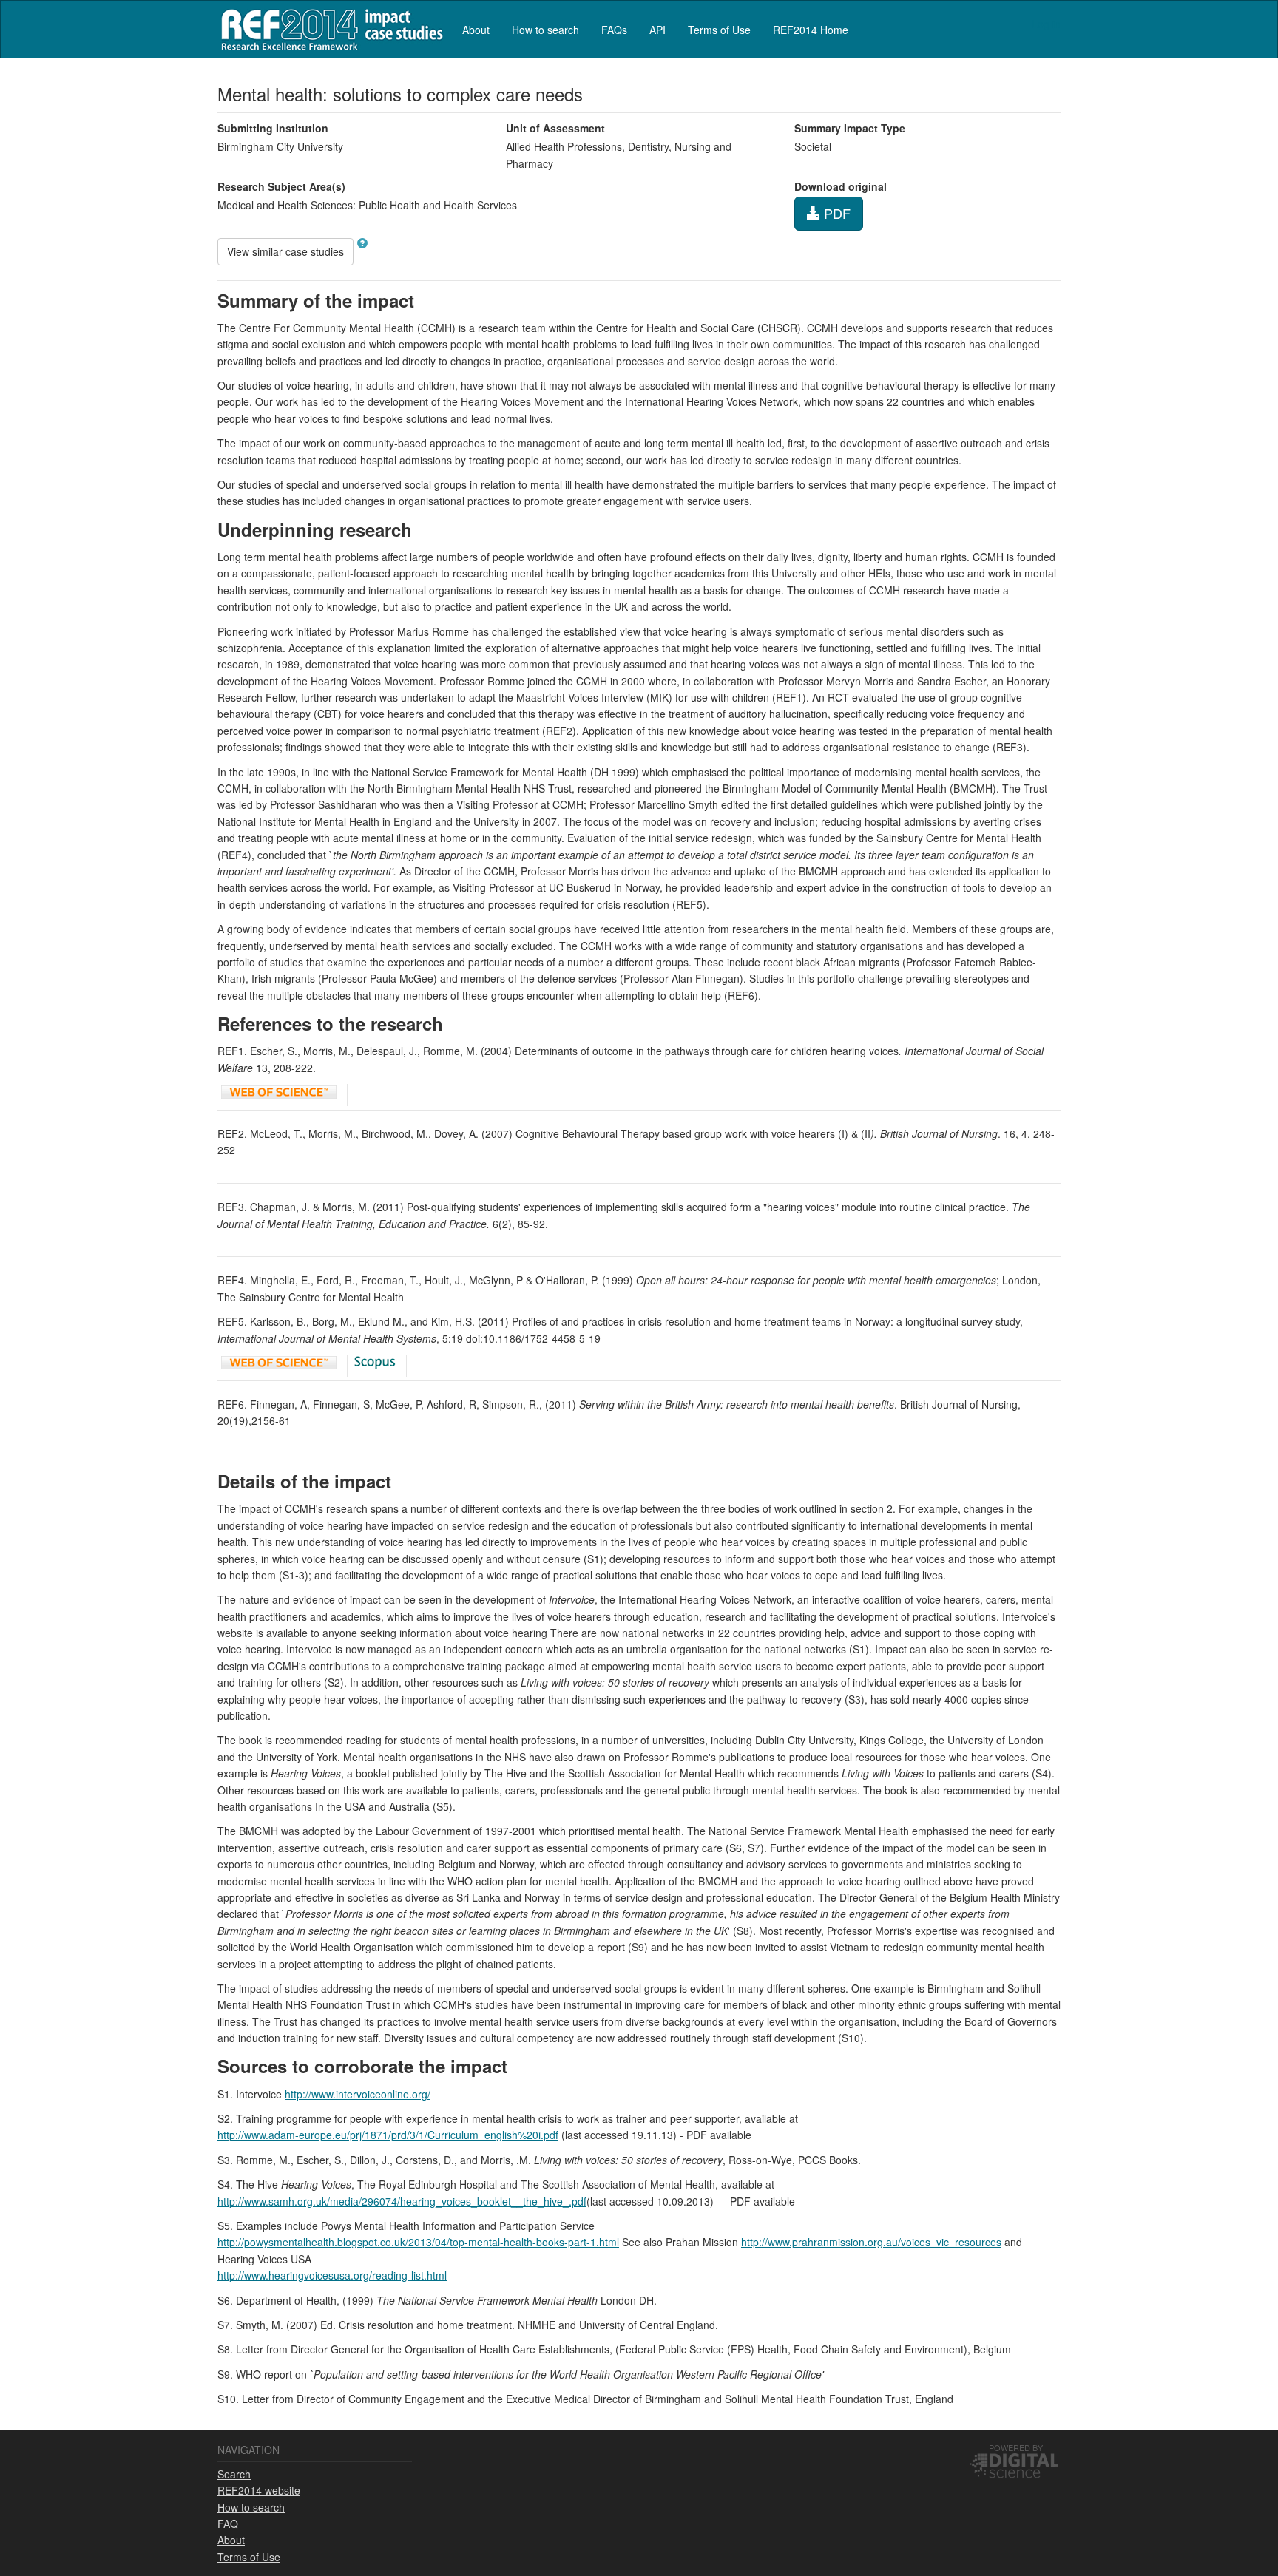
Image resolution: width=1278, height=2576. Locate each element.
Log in (1046, 24)
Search (234, 2474)
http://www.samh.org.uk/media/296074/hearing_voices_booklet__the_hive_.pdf (402, 2201)
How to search (545, 30)
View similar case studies (285, 251)
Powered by (1016, 2447)
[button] (362, 243)
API (657, 30)
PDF (835, 213)
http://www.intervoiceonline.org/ (358, 2094)
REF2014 (329, 29)
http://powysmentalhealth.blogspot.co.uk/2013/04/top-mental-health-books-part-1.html (418, 2242)
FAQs (614, 30)
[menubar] (655, 29)
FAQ (228, 2524)
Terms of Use (719, 30)
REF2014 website (259, 2490)
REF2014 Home (811, 30)
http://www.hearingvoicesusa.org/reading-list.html (332, 2275)
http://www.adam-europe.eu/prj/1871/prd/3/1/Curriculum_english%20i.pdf (388, 2135)
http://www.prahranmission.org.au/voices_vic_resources (871, 2242)
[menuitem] (476, 29)
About (476, 30)
